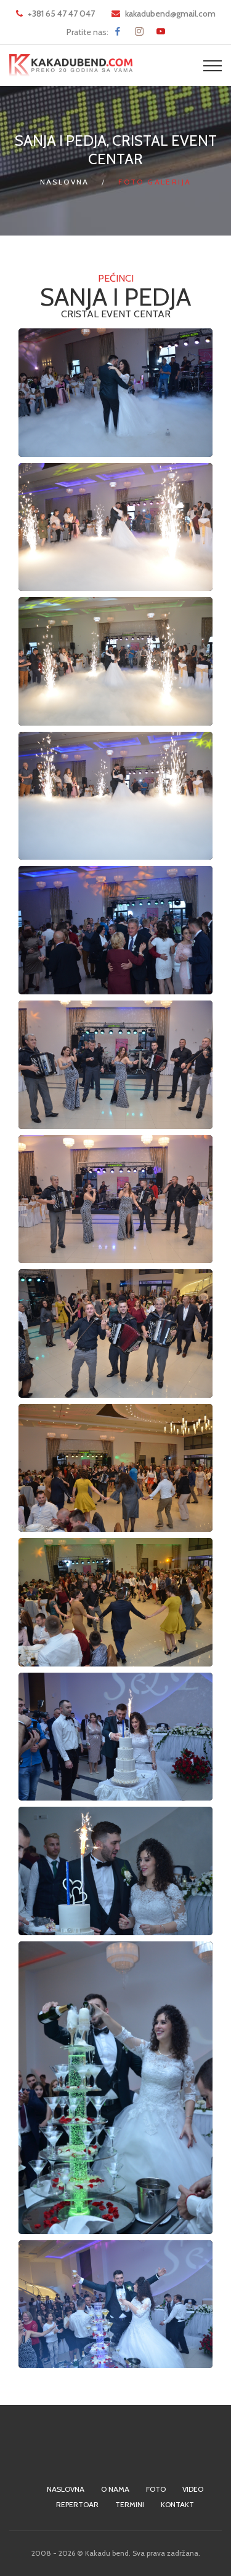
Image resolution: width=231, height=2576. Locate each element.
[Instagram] (139, 31)
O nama (115, 2489)
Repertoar (77, 2504)
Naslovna (65, 182)
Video (193, 2489)
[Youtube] (161, 31)
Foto (156, 2489)
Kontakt (177, 2504)
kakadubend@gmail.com (170, 14)
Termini (130, 2504)
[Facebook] (118, 31)
